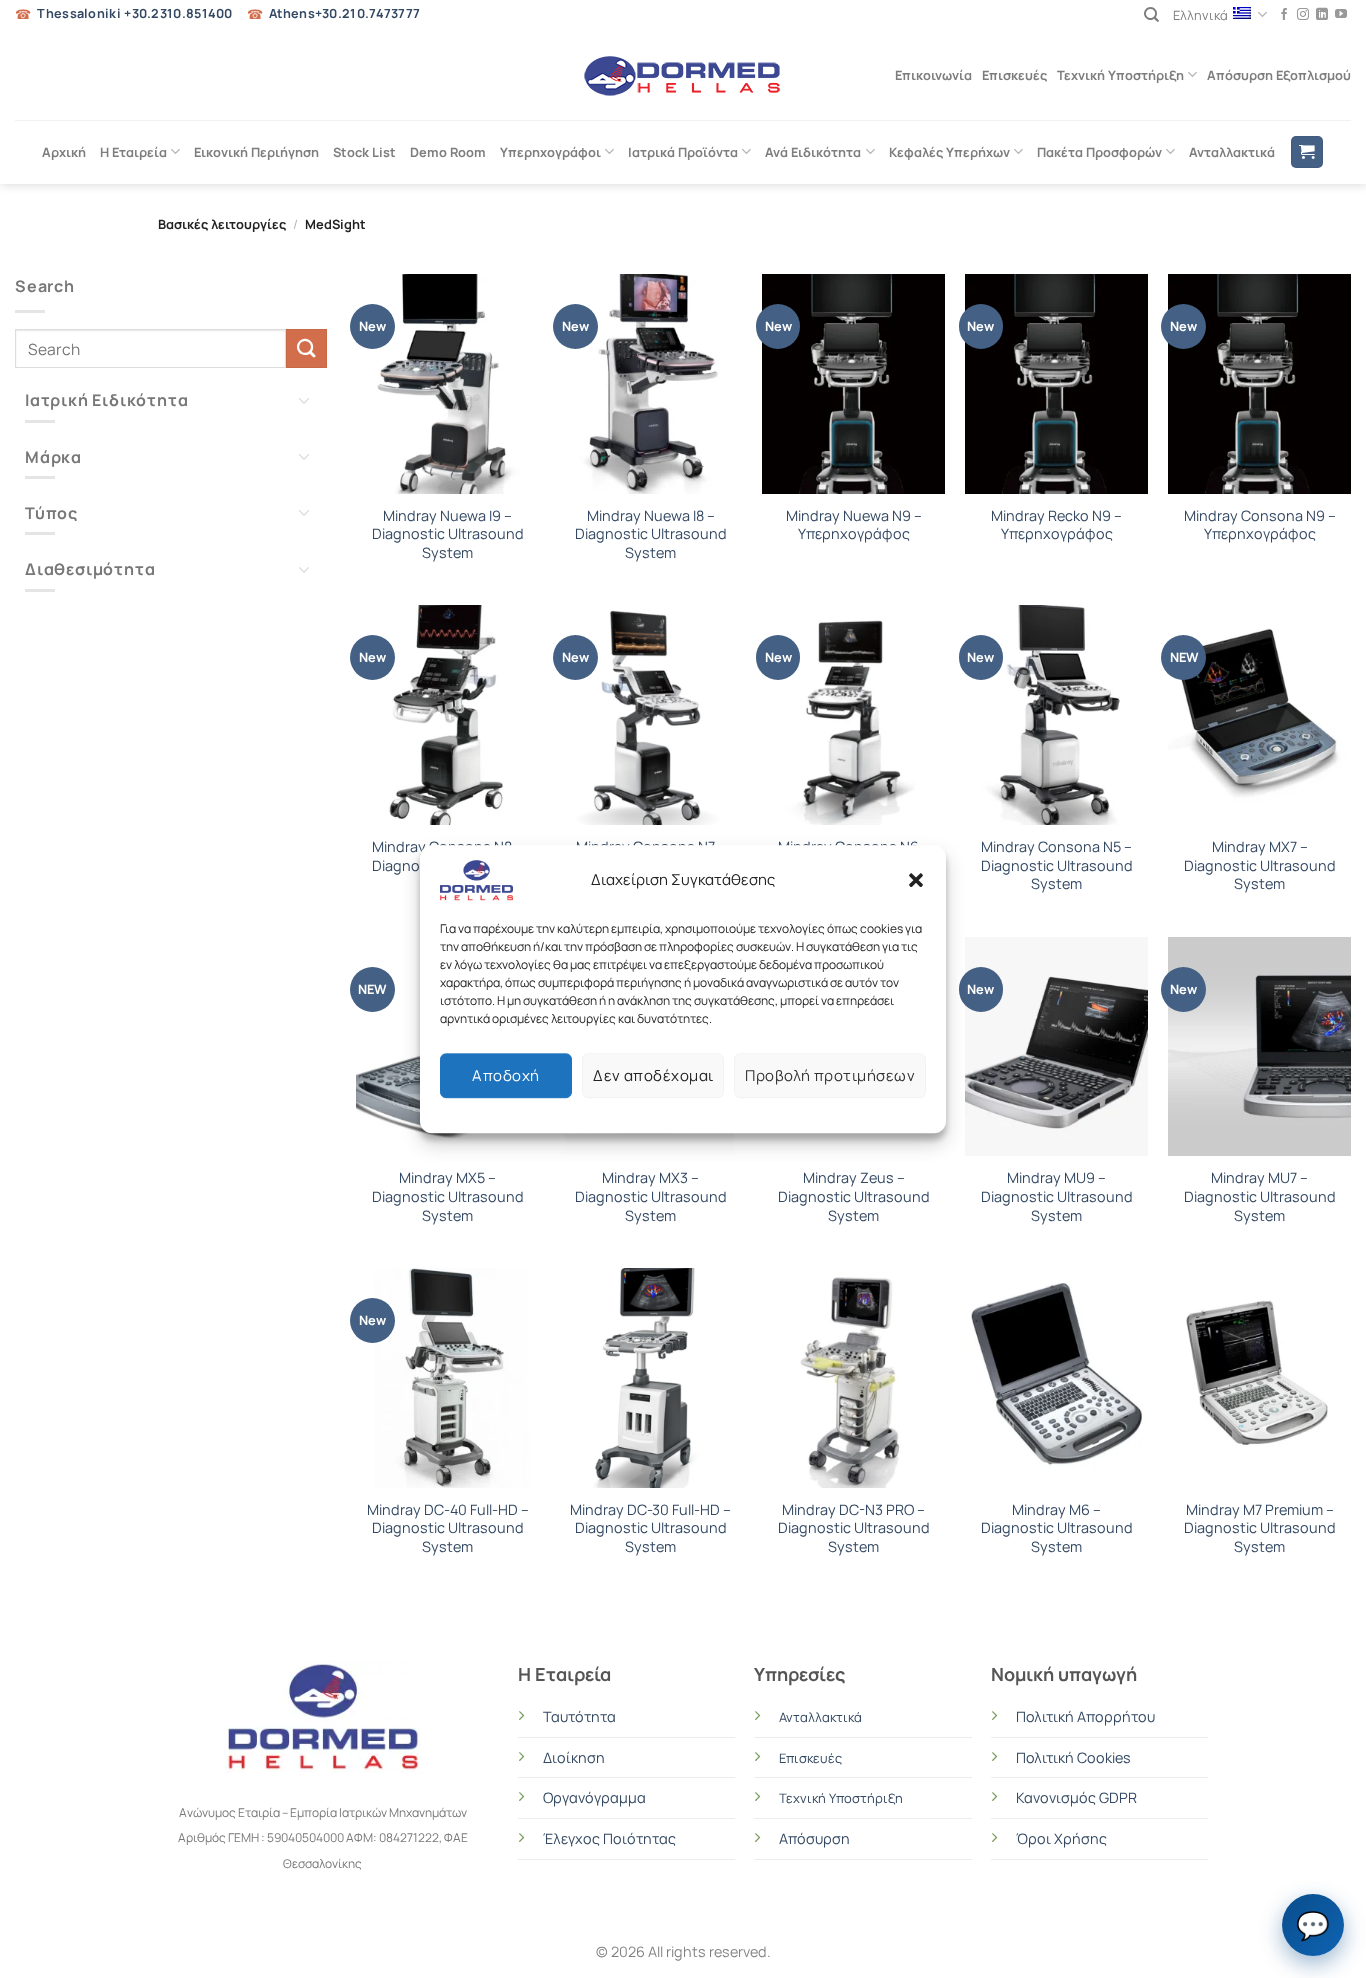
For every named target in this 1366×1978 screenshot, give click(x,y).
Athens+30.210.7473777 (344, 13)
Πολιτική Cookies (1073, 1757)
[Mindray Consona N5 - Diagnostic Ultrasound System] (1056, 715)
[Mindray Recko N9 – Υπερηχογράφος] (1056, 384)
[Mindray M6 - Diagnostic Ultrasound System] (1056, 1378)
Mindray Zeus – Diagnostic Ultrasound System (854, 1196)
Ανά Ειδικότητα (813, 152)
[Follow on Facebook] (1284, 15)
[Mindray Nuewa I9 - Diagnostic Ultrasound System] (447, 384)
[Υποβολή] (306, 348)
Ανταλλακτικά (1232, 152)
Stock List (364, 152)
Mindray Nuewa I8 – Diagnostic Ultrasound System (651, 534)
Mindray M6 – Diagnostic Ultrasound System (1057, 1528)
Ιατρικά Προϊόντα (683, 152)
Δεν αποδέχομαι (653, 1075)
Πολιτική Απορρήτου (1085, 1716)
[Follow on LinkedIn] (1322, 15)
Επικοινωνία (933, 75)
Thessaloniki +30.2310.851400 (134, 13)
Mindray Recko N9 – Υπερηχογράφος (1056, 525)
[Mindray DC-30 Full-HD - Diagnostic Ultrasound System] (650, 1378)
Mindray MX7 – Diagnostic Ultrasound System (1260, 865)
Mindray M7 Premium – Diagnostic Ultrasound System (1260, 1528)
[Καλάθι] (1307, 152)
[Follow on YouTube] (1341, 15)
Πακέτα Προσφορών (1099, 152)
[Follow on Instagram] (1303, 15)
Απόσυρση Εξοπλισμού (1279, 75)
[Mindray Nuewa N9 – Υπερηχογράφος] (853, 384)
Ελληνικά (1200, 15)
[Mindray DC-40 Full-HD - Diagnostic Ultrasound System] (447, 1378)
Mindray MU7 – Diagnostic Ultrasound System (1260, 1196)
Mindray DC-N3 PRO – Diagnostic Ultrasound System (854, 1528)
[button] (916, 880)
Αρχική (64, 152)
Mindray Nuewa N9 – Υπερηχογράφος (854, 525)
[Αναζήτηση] (1151, 15)
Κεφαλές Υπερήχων (949, 152)
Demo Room (448, 152)
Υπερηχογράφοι (550, 152)
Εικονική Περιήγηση (256, 152)
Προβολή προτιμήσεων (830, 1075)
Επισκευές (1014, 75)
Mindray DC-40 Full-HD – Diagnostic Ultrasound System (448, 1528)
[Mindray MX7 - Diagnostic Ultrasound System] (1259, 715)
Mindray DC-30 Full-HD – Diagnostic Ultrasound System (650, 1528)
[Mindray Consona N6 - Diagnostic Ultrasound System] (853, 715)
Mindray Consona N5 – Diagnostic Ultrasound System (1057, 865)
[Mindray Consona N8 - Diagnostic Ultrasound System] (447, 715)
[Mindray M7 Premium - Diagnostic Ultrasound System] (1259, 1378)
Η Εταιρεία (133, 152)
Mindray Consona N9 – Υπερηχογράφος (1260, 525)
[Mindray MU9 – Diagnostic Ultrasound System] (1056, 1047)
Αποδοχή (505, 1075)
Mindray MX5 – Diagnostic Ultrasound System (448, 1196)
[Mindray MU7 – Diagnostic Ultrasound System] (1259, 1047)
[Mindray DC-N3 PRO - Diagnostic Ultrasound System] (853, 1378)
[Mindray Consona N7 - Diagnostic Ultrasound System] (650, 715)
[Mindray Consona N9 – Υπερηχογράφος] (1259, 384)
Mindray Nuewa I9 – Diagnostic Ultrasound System (448, 534)
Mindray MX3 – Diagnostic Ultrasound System (651, 1196)
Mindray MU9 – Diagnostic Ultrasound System (1057, 1196)
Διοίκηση (574, 1757)
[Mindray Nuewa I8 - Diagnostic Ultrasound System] (650, 384)
